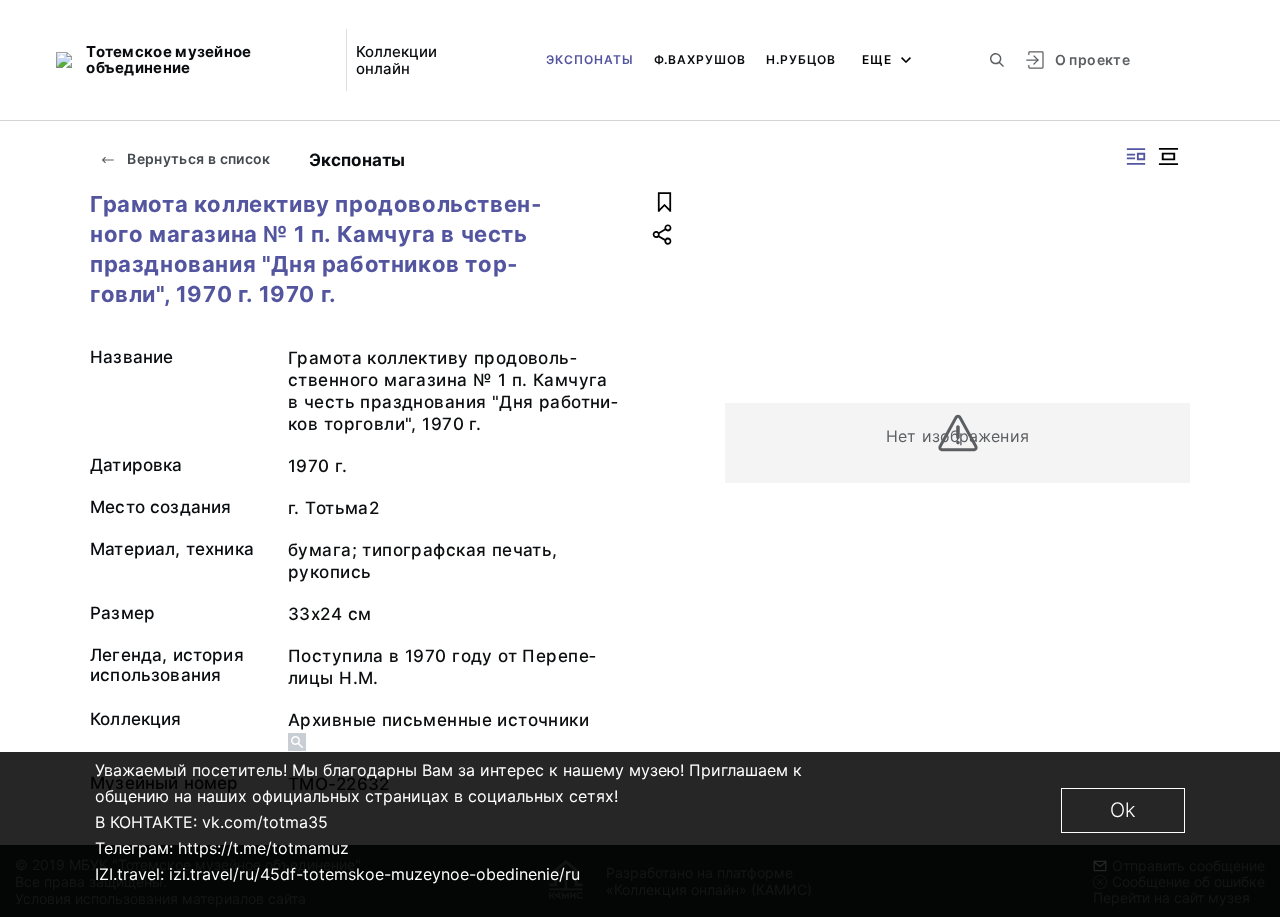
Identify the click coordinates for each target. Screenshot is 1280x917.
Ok (1123, 810)
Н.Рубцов (801, 59)
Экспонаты (590, 59)
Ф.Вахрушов (700, 59)
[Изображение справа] (1136, 156)
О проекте (1092, 59)
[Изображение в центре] (1168, 156)
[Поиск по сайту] (997, 60)
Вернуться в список (197, 158)
